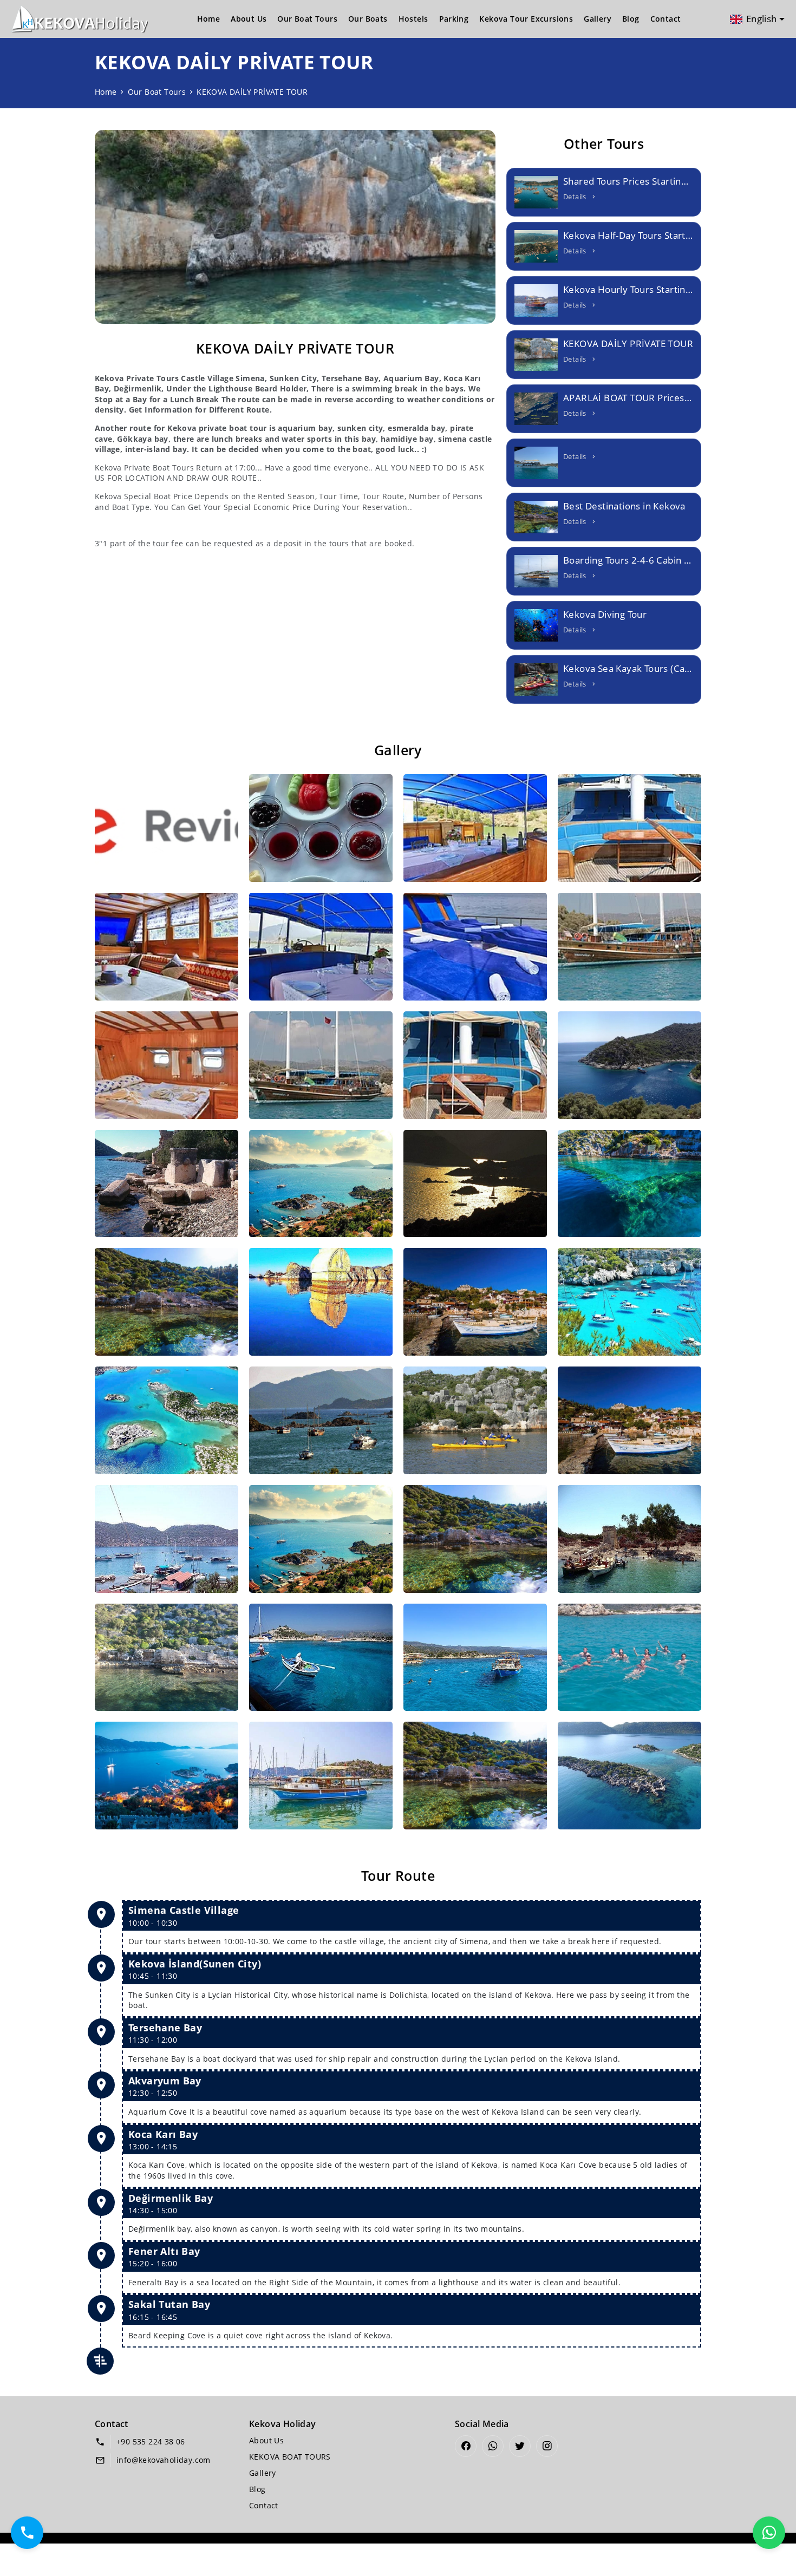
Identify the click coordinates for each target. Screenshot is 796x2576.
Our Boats (368, 19)
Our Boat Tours (307, 19)
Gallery (598, 19)
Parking (454, 19)
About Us (249, 19)
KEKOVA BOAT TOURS (290, 2457)
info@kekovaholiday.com (164, 2460)
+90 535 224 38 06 (151, 2441)
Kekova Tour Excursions (526, 19)
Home (209, 19)
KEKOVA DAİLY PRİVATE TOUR (252, 92)
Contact (666, 19)
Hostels (413, 19)
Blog (631, 19)
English (762, 19)
